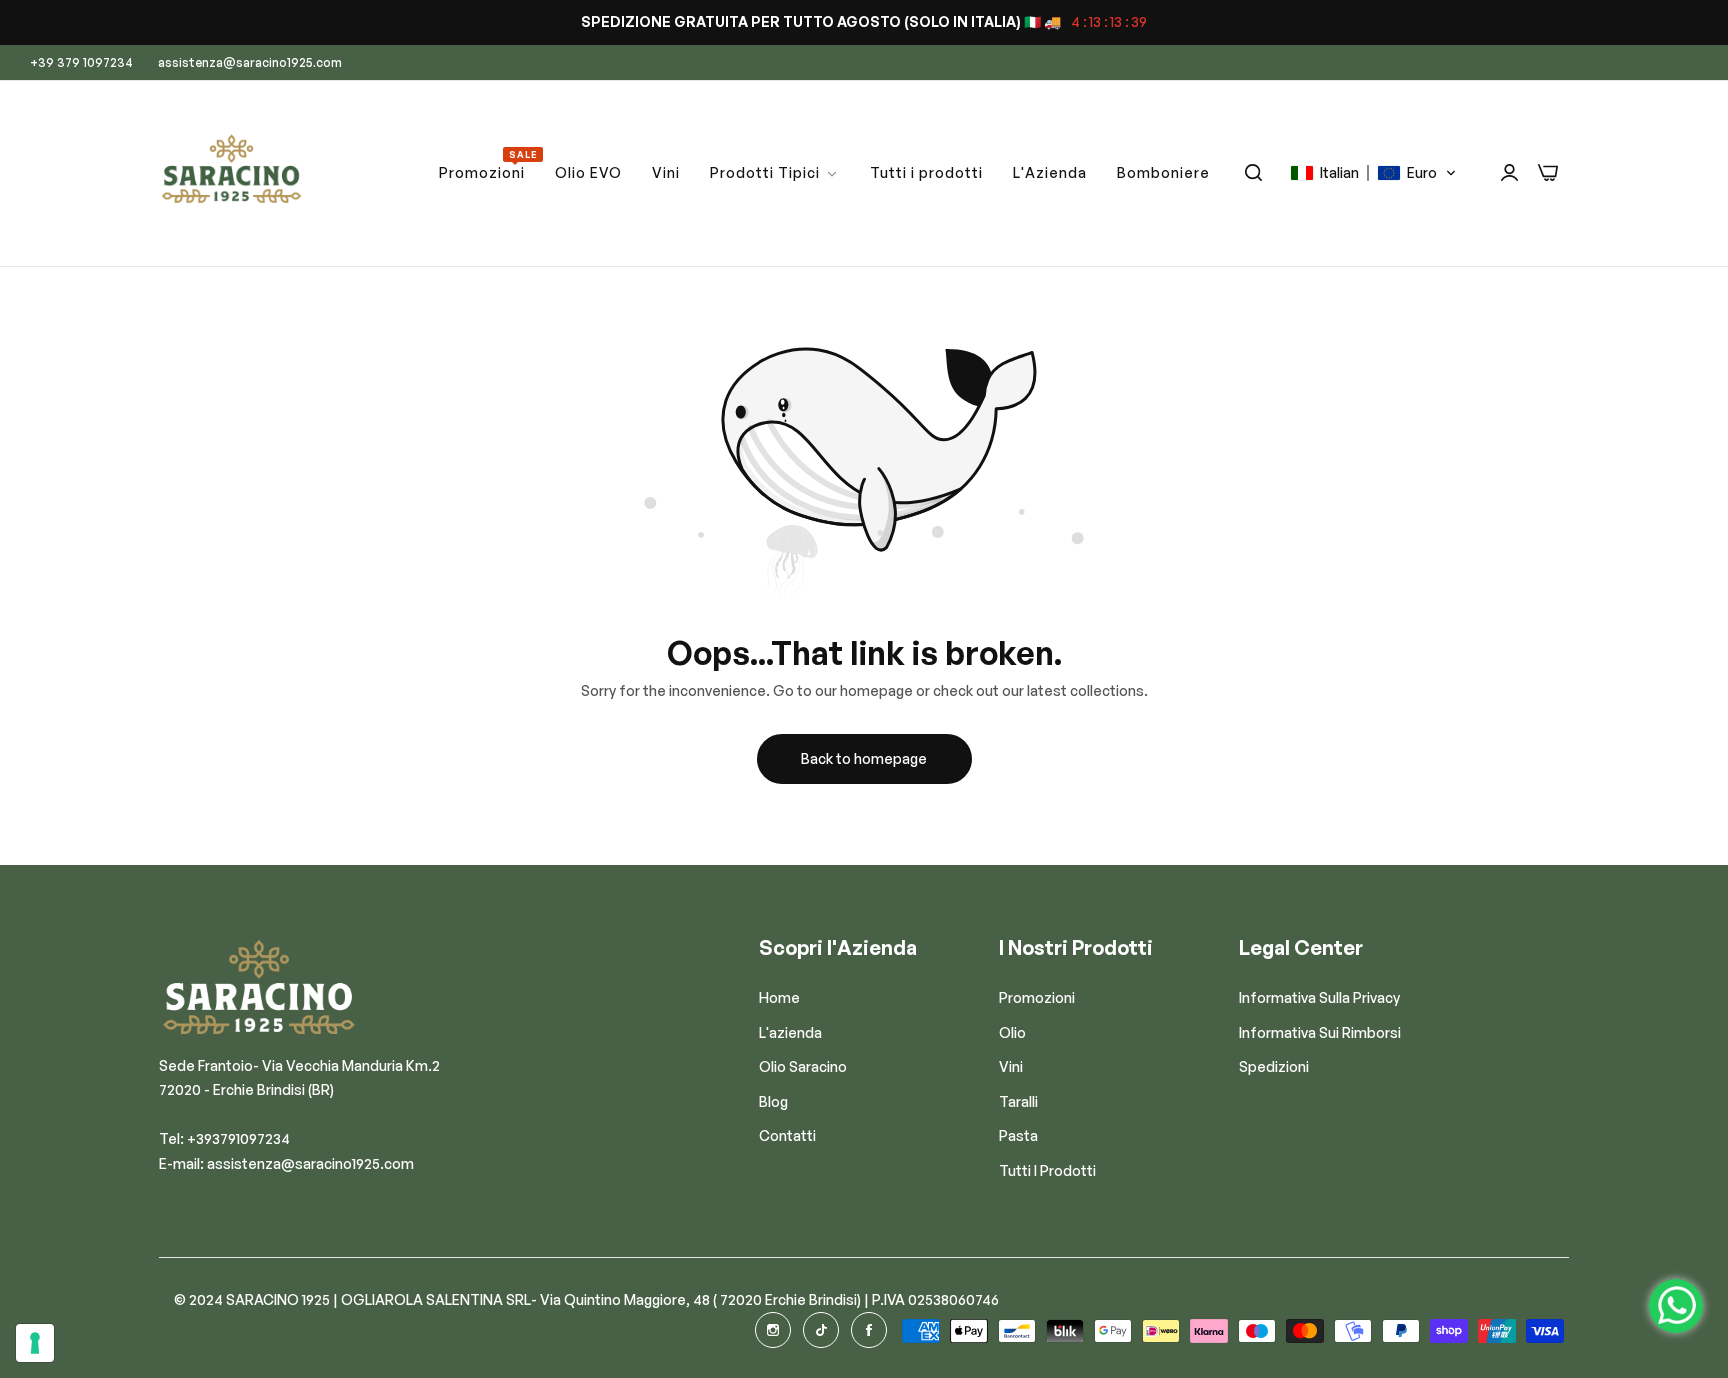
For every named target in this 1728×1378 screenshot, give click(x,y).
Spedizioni (1274, 1066)
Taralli (1018, 1100)
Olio (1012, 1031)
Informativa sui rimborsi (1320, 1031)
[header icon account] (1509, 172)
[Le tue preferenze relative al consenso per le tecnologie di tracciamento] (35, 1343)
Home (779, 997)
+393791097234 (238, 1138)
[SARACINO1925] (231, 173)
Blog (773, 1100)
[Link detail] (773, 1330)
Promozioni (1037, 997)
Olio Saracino (803, 1066)
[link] (775, 173)
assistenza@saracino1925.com (310, 1162)
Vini (1011, 1066)
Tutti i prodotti (1047, 1169)
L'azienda (790, 1031)
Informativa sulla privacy (1319, 997)
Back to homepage (864, 758)
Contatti (787, 1135)
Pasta (1018, 1135)
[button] (1373, 173)
